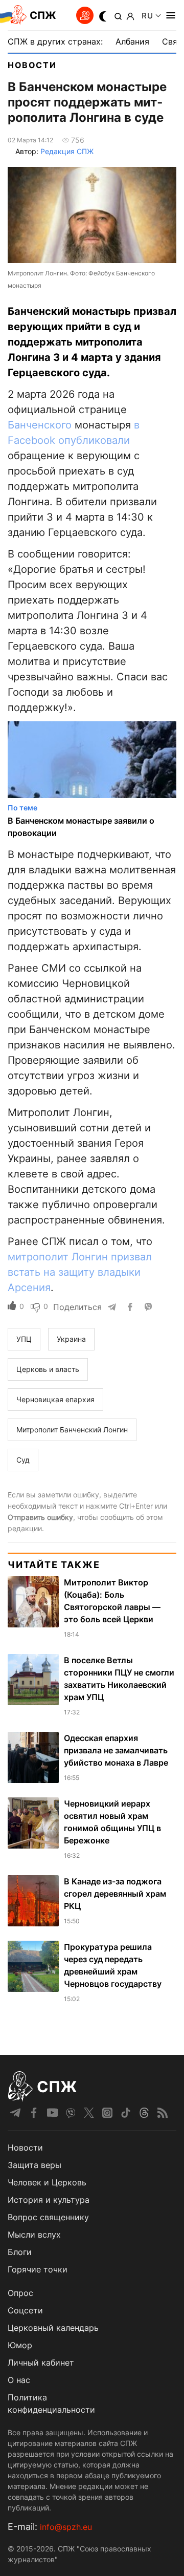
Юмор (20, 2345)
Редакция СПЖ (67, 151)
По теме (22, 808)
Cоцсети (25, 2310)
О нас (19, 2380)
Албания (132, 41)
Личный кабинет (41, 2363)
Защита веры (34, 2165)
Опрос (20, 2293)
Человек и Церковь (47, 2182)
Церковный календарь (53, 2328)
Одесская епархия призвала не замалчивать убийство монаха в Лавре (116, 1750)
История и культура (49, 2200)
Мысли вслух (34, 2235)
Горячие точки (38, 2269)
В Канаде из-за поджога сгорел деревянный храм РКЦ (115, 1894)
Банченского (40, 425)
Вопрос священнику (48, 2217)
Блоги (20, 2252)
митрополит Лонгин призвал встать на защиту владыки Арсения (80, 1272)
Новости (32, 65)
